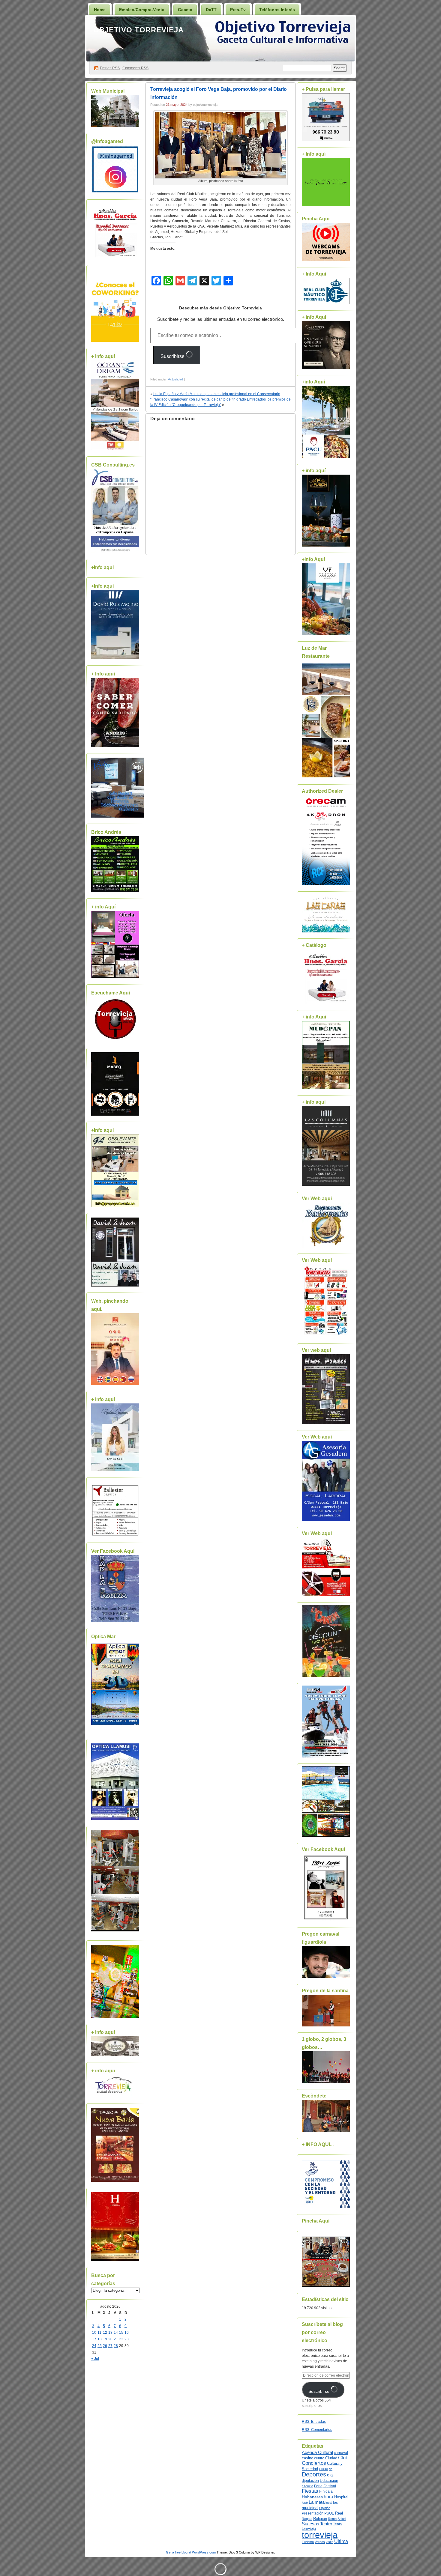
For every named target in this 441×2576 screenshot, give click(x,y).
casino (307, 2458)
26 (105, 2346)
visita (330, 2542)
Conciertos (314, 2463)
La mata (317, 2502)
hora (328, 2497)
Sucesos (310, 2524)
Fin (322, 2491)
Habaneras (312, 2497)
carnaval (341, 2453)
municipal (310, 2508)
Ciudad (331, 2458)
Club (343, 2458)
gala (329, 2491)
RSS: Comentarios (317, 2430)
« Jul (95, 2359)
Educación (329, 2481)
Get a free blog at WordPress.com (191, 2552)
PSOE (329, 2513)
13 (110, 2333)
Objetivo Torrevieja (138, 30)
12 (105, 2333)
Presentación (313, 2513)
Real (339, 2513)
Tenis (337, 2524)
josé (305, 2503)
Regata (307, 2519)
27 (110, 2346)
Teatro (326, 2524)
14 (116, 2333)
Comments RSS (135, 68)
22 (121, 2339)
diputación (310, 2481)
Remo (332, 2519)
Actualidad (175, 379)
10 (94, 2333)
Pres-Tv (238, 10)
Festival (330, 2486)
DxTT (211, 10)
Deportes (314, 2474)
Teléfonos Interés (277, 10)
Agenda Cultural (317, 2452)
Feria (318, 2486)
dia (330, 2475)
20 (110, 2339)
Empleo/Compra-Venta (142, 10)
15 (121, 2333)
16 (127, 2333)
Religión (320, 2519)
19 (105, 2339)
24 (94, 2346)
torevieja (309, 2528)
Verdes (320, 2542)
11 (99, 2333)
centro (319, 2458)
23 (127, 2339)
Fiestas (310, 2491)
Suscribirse (173, 356)
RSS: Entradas (314, 2422)
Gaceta (185, 10)
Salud (342, 2519)
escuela (307, 2486)
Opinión (325, 2508)
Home (100, 10)
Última (341, 2541)
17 (94, 2339)
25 (100, 2346)
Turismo (308, 2542)
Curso (323, 2469)
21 (116, 2339)
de (331, 2469)
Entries (110, 68)
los (335, 2503)
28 (116, 2346)
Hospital (341, 2497)
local (329, 2503)
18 (100, 2339)
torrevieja (320, 2535)
